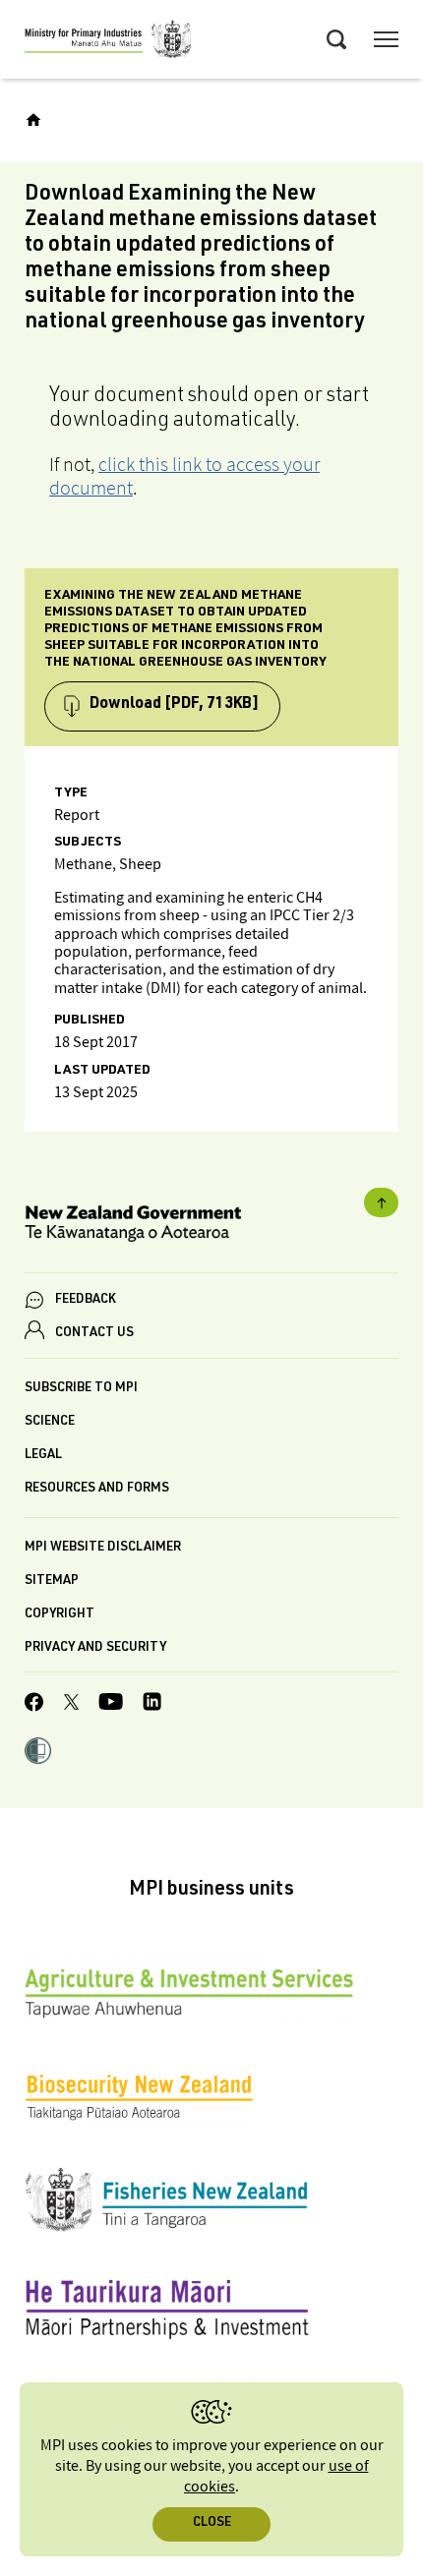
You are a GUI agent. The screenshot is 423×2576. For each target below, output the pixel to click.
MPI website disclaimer (103, 1548)
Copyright (60, 1615)
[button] (38, 1753)
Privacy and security (95, 1648)
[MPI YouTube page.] (111, 1704)
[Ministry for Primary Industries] (108, 42)
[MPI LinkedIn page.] (152, 1704)
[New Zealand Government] (211, 1227)
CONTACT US (94, 1334)
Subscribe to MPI (81, 1389)
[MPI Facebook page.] (34, 1705)
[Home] (33, 120)
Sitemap (52, 1581)
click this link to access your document (184, 476)
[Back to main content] (381, 1202)
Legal (43, 1456)
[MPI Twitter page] (71, 1705)
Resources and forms (97, 1489)
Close (212, 2523)
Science (50, 1422)
